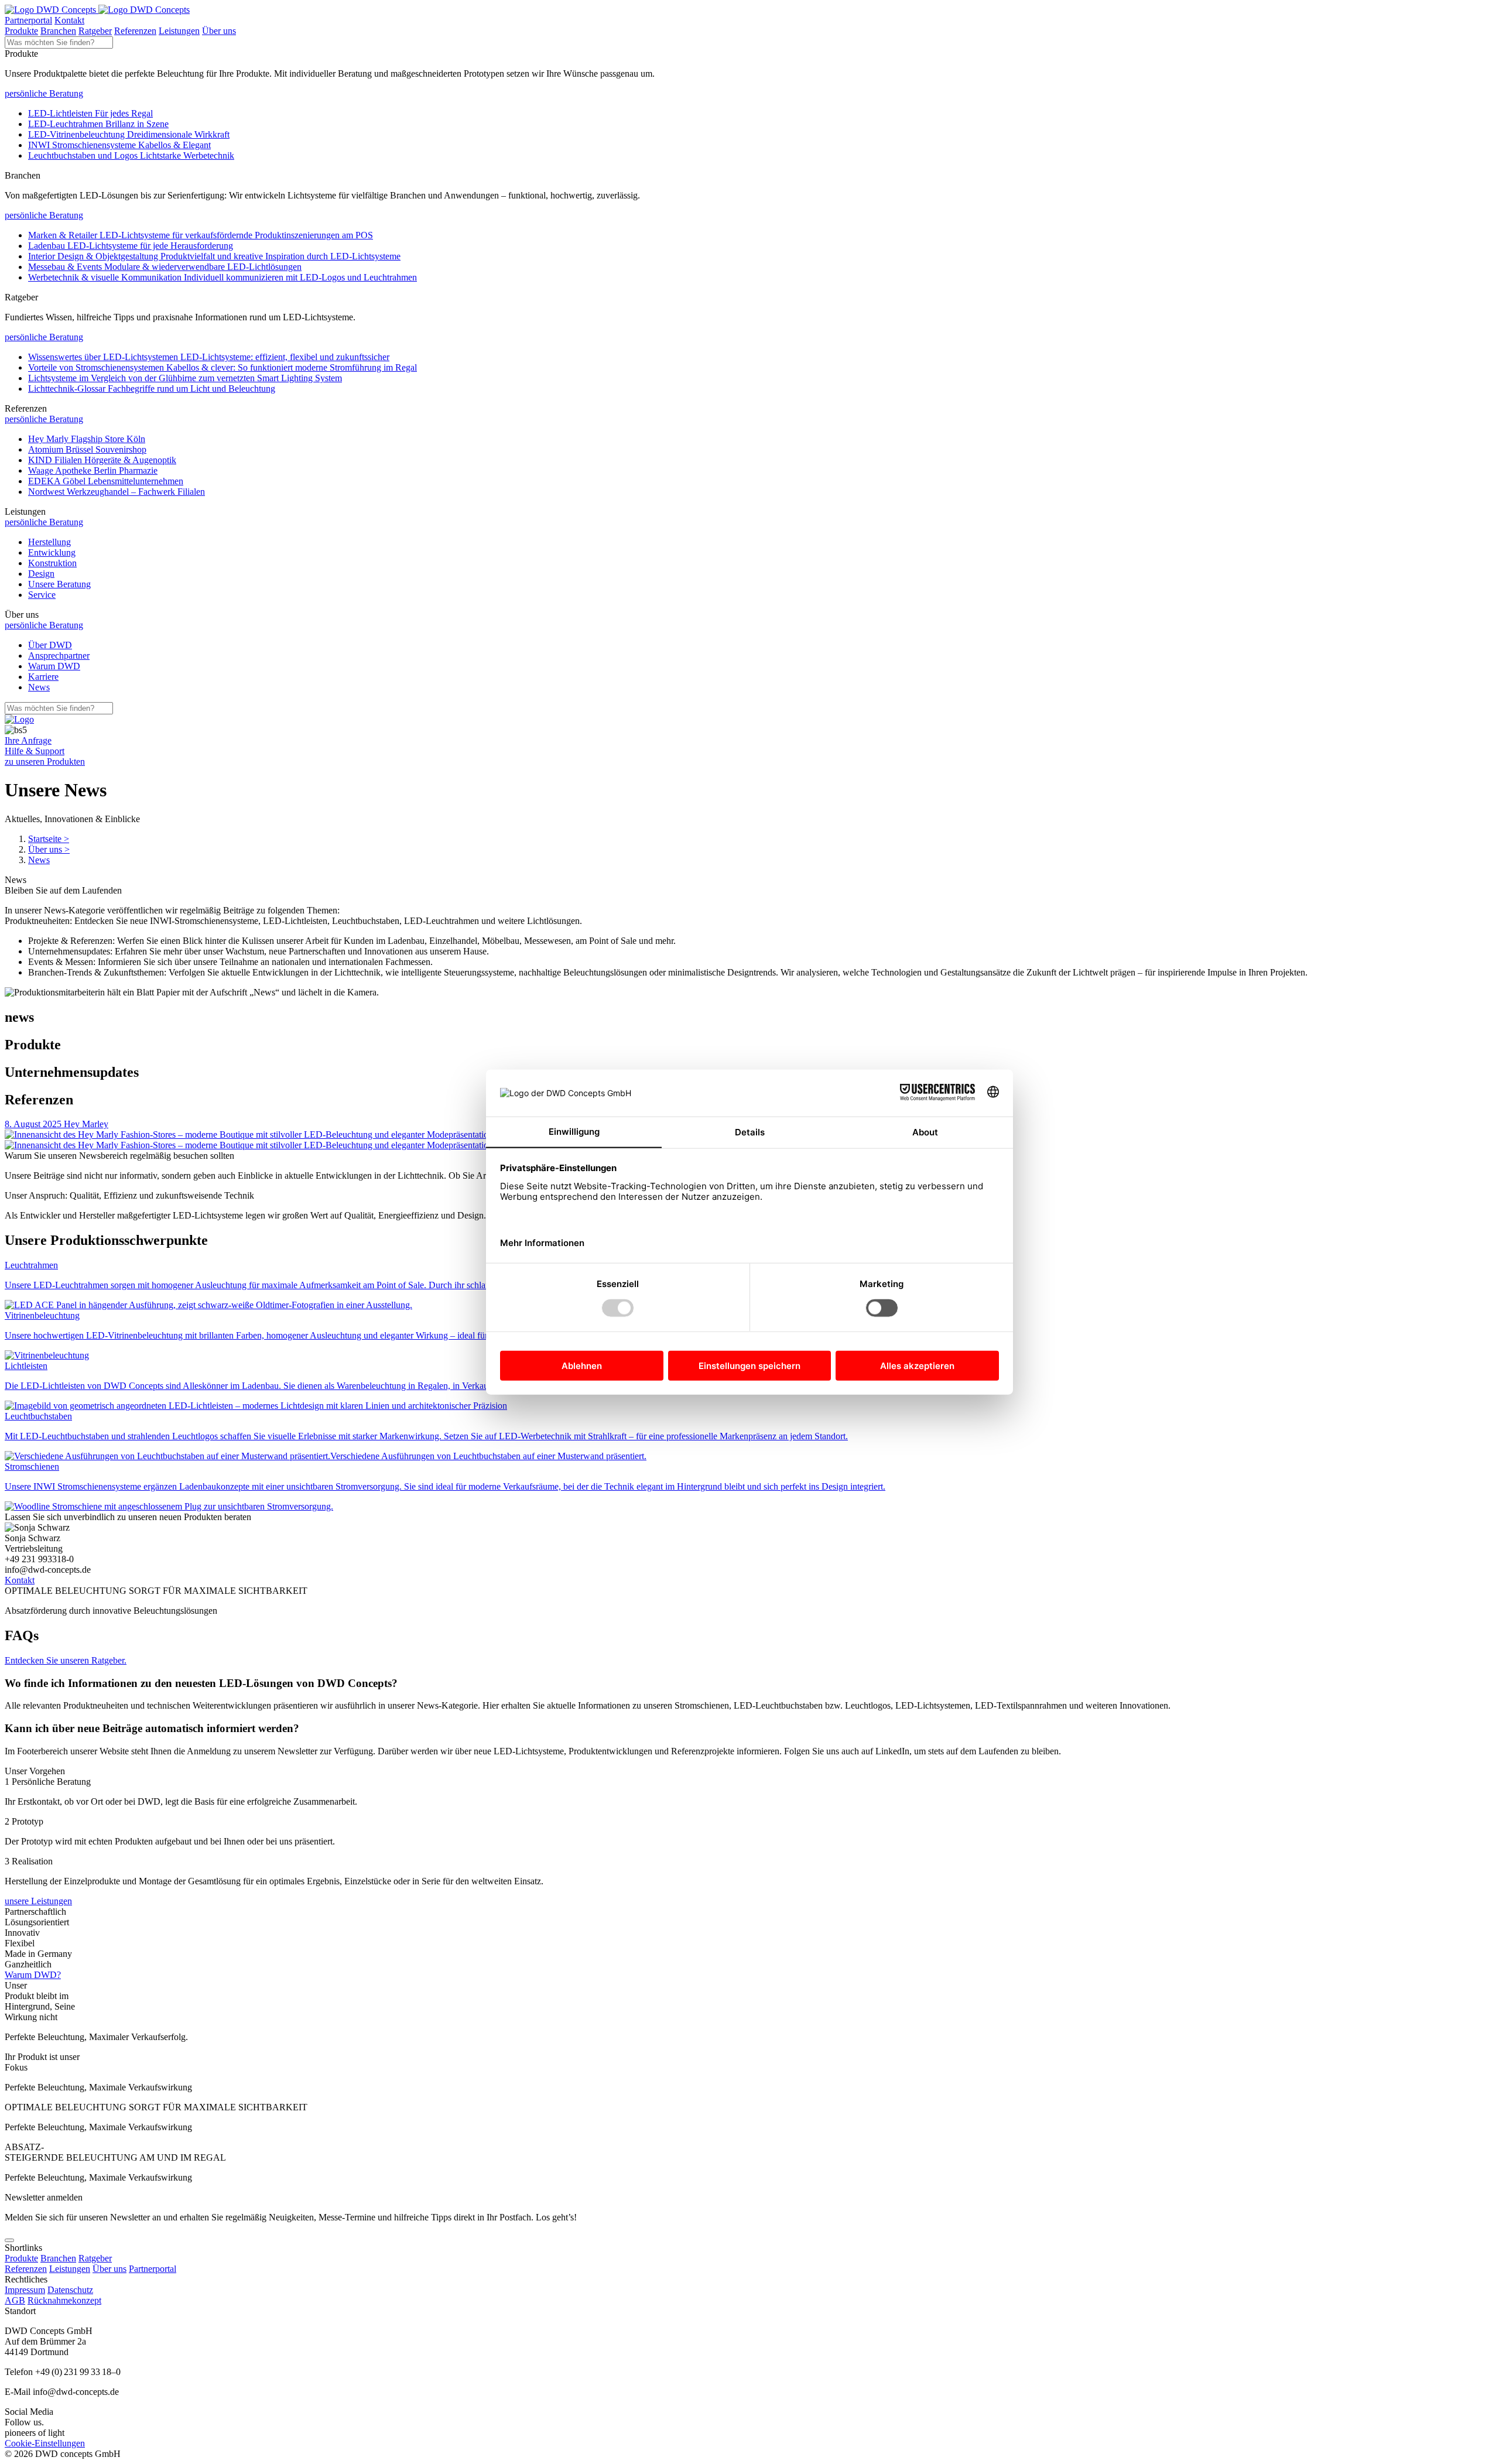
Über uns (219, 31)
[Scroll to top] (9, 2240)
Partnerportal (28, 20)
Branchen (58, 31)
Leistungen (179, 31)
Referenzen (135, 31)
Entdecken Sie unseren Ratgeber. (66, 1660)
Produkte (21, 31)
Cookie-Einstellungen (45, 2443)
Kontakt (69, 20)
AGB (15, 2300)
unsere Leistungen (38, 1901)
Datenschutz (70, 2290)
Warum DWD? (33, 1975)
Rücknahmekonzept (64, 2300)
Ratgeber (95, 31)
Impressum (25, 2290)
